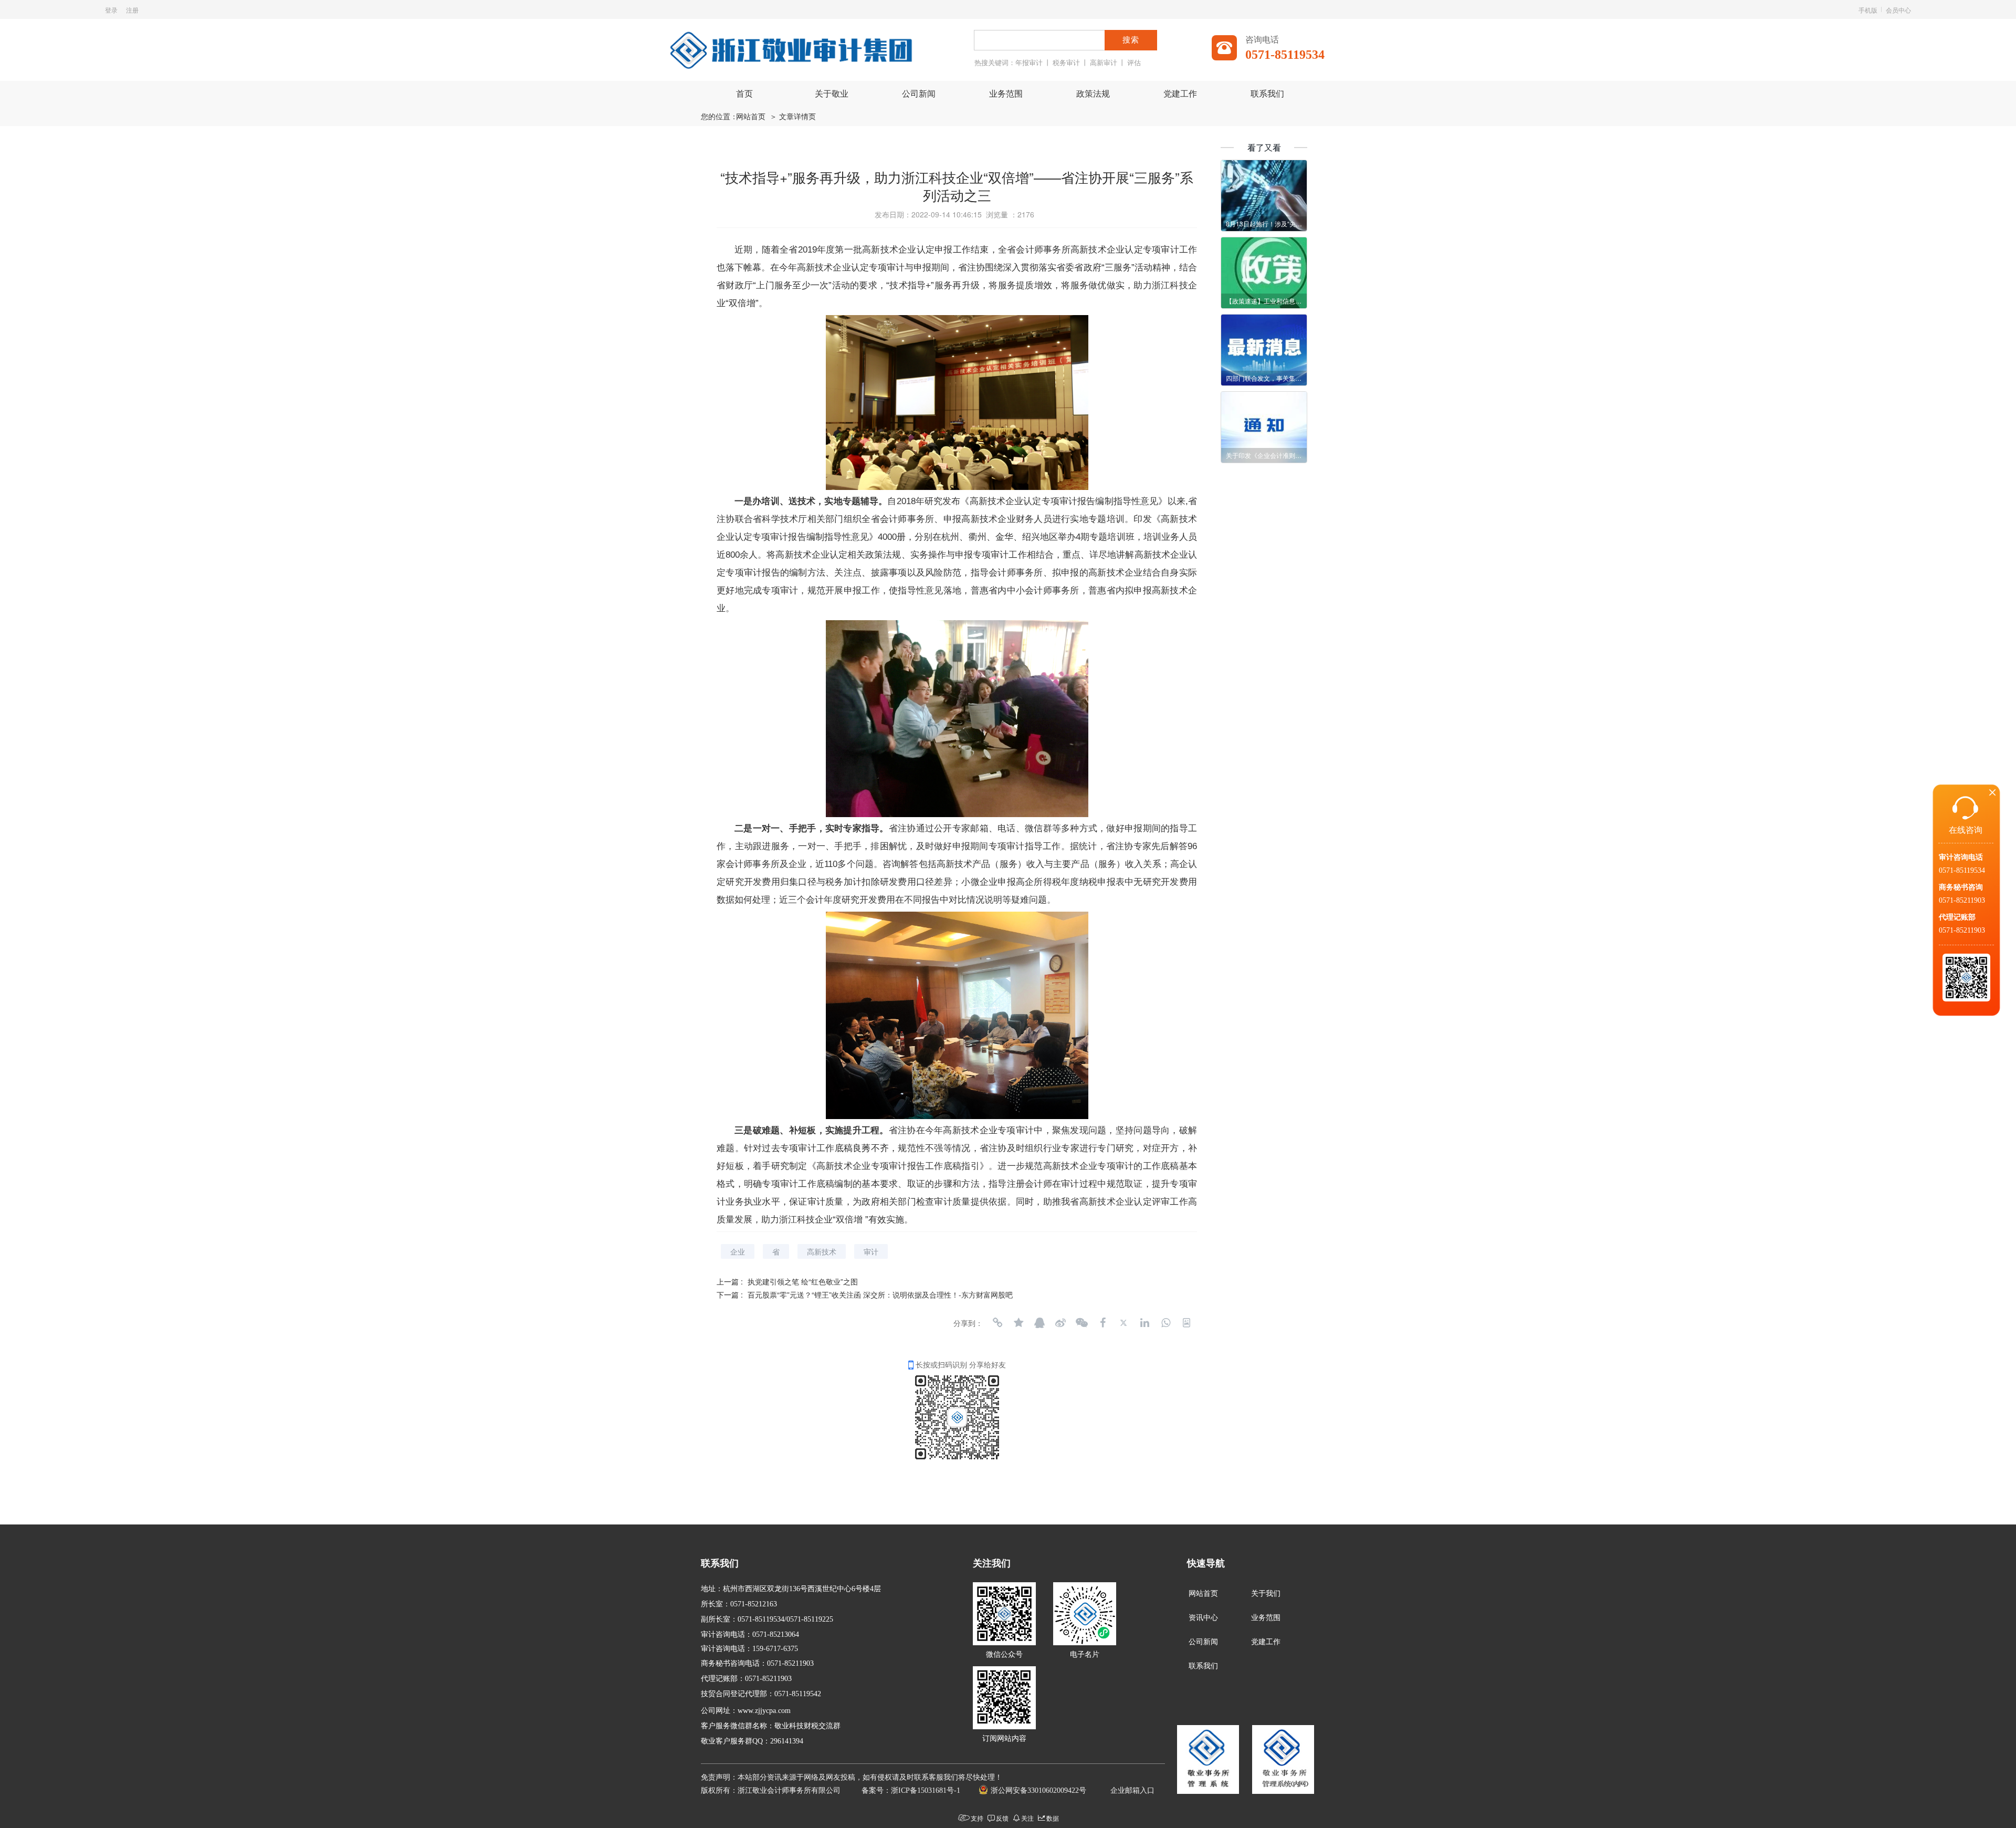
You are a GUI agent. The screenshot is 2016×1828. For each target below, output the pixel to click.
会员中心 (1898, 10)
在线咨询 (1966, 830)
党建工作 (1180, 94)
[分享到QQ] (1039, 1323)
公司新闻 (919, 94)
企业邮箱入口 (1132, 1790)
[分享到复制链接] (997, 1323)
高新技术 (822, 1251)
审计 (871, 1251)
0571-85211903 (1962, 900)
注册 (132, 10)
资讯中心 (1203, 1618)
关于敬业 (832, 94)
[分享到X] (1123, 1323)
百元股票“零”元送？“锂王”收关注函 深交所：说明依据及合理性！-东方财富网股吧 (880, 1294)
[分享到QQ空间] (1018, 1323)
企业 (738, 1251)
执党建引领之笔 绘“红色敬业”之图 (803, 1281)
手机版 (1868, 10)
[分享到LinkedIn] (1144, 1323)
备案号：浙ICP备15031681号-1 (911, 1790)
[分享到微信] (1081, 1323)
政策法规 (1093, 94)
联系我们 (1267, 94)
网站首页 (751, 117)
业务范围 (1006, 94)
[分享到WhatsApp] (1165, 1323)
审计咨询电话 (1961, 857)
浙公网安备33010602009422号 (1038, 1790)
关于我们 (1266, 1594)
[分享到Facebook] (1102, 1323)
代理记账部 (1957, 917)
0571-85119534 (1962, 870)
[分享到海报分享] (1186, 1323)
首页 (744, 94)
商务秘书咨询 (1961, 887)
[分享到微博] (1060, 1323)
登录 (111, 10)
